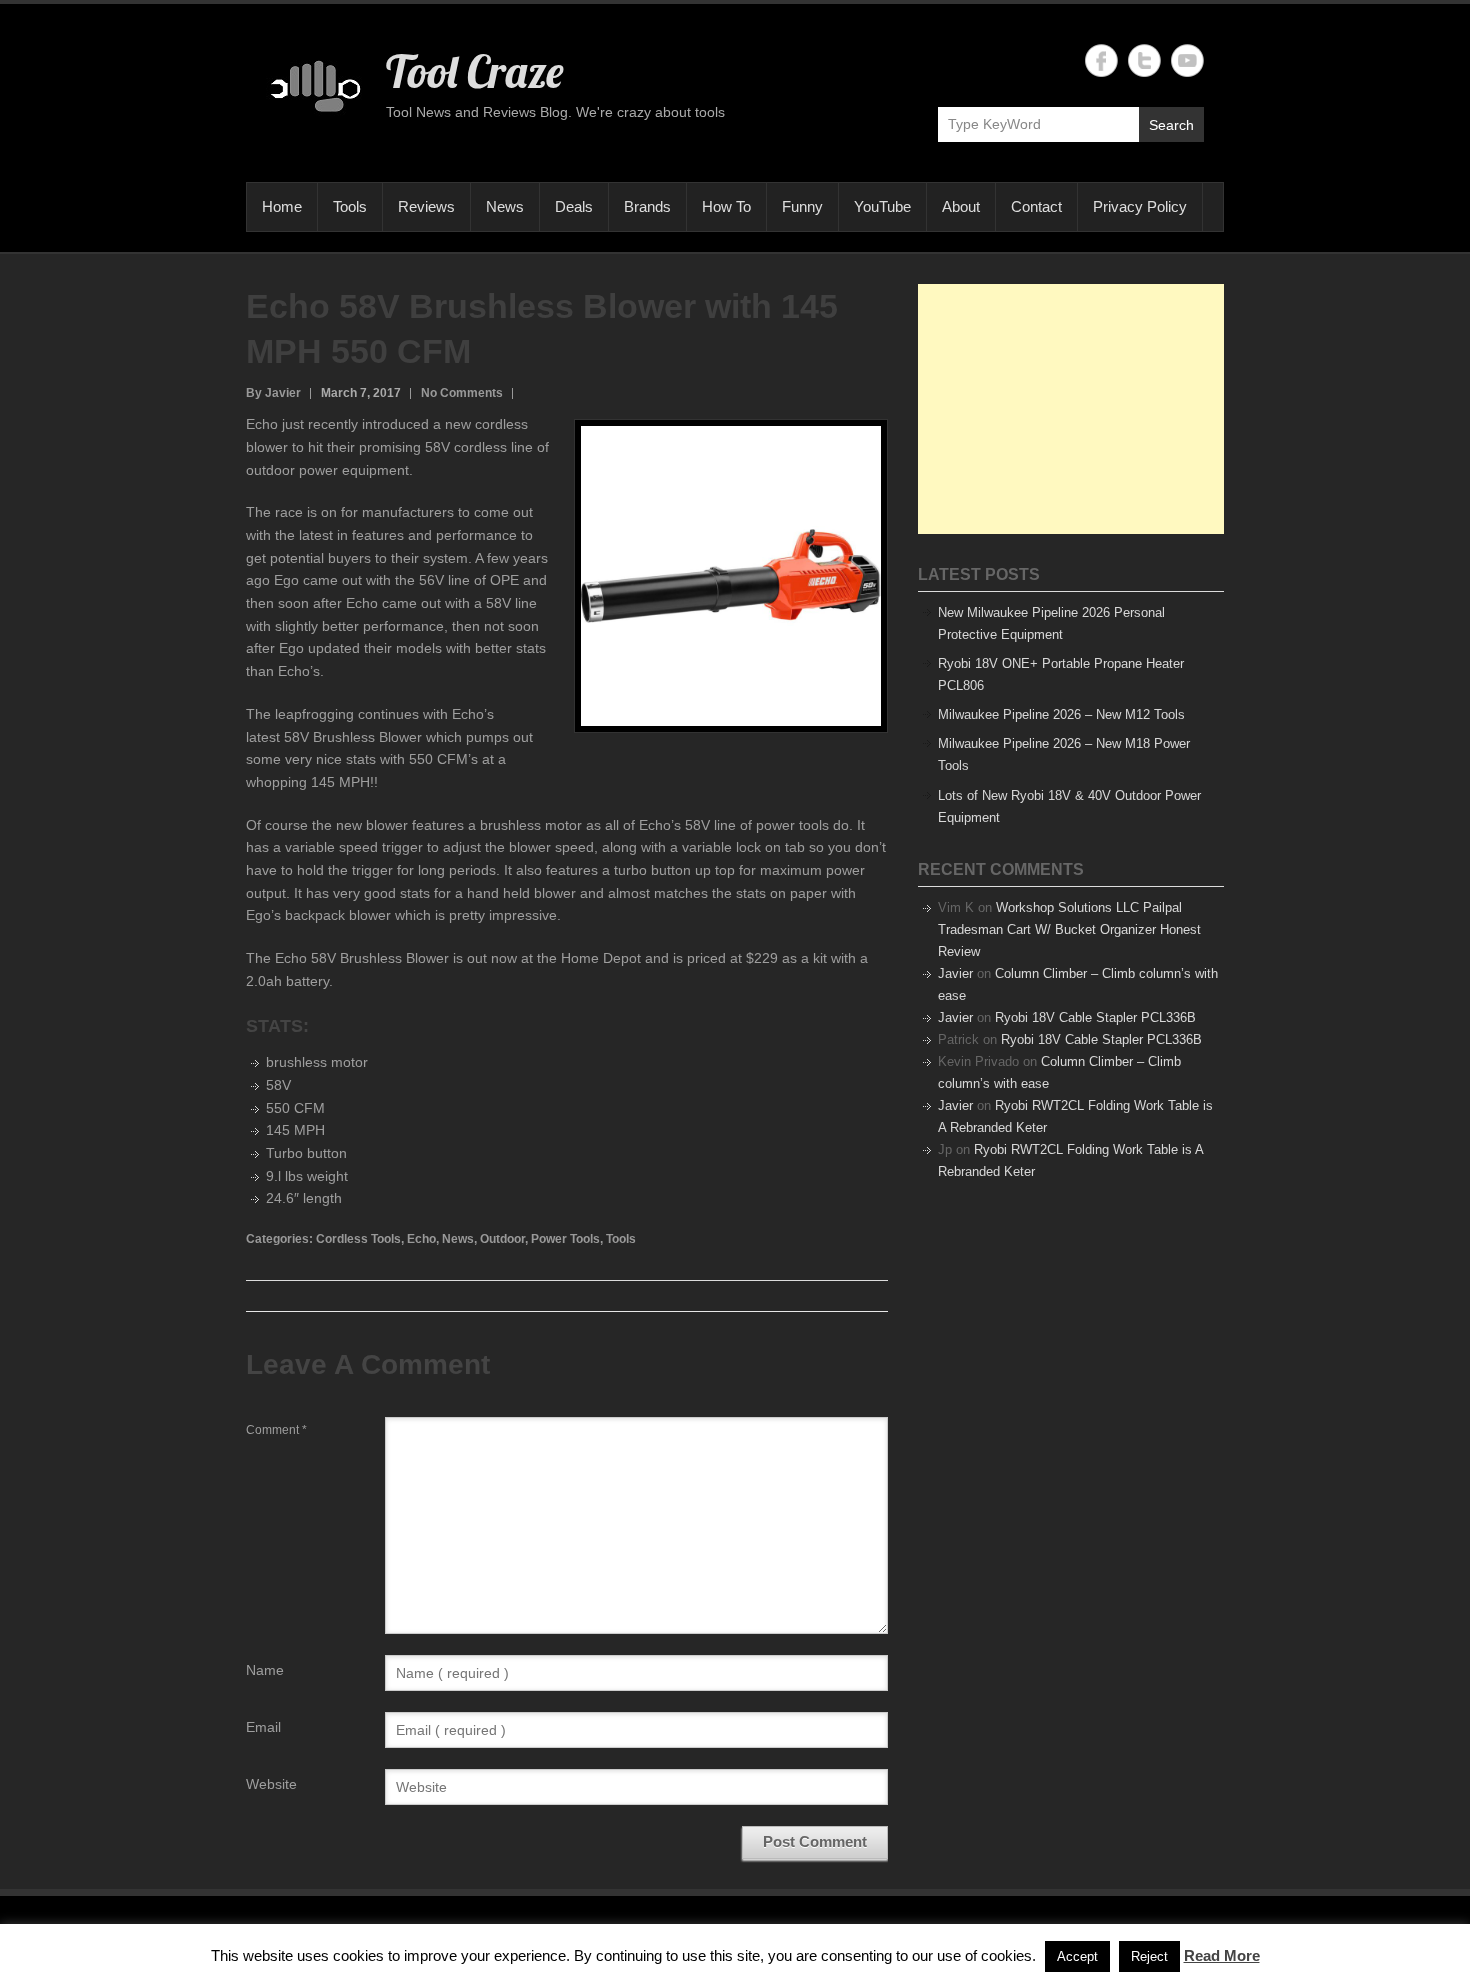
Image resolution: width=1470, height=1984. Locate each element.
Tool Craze (474, 71)
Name (265, 1670)
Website (271, 1784)
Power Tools (565, 1239)
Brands (647, 206)
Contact (1036, 206)
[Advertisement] (1071, 409)
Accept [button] (1077, 1956)
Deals (574, 206)
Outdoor (502, 1239)
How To (726, 206)
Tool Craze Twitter (1144, 60)
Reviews (426, 206)
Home (282, 206)
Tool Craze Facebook (1101, 60)
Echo (421, 1239)
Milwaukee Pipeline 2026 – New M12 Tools (1061, 714)
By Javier (273, 393)
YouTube (882, 206)
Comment (276, 1430)
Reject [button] (1149, 1956)
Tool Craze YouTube (1187, 60)
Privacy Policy (1140, 206)
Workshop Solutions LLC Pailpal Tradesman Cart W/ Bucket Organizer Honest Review (1069, 929)
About (961, 206)
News (505, 206)
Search (1171, 125)
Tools (350, 206)
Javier (955, 973)
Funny (802, 206)
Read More (1222, 1955)
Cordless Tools (358, 1239)
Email (263, 1727)
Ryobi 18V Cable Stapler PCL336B (1095, 1017)
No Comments (462, 393)
